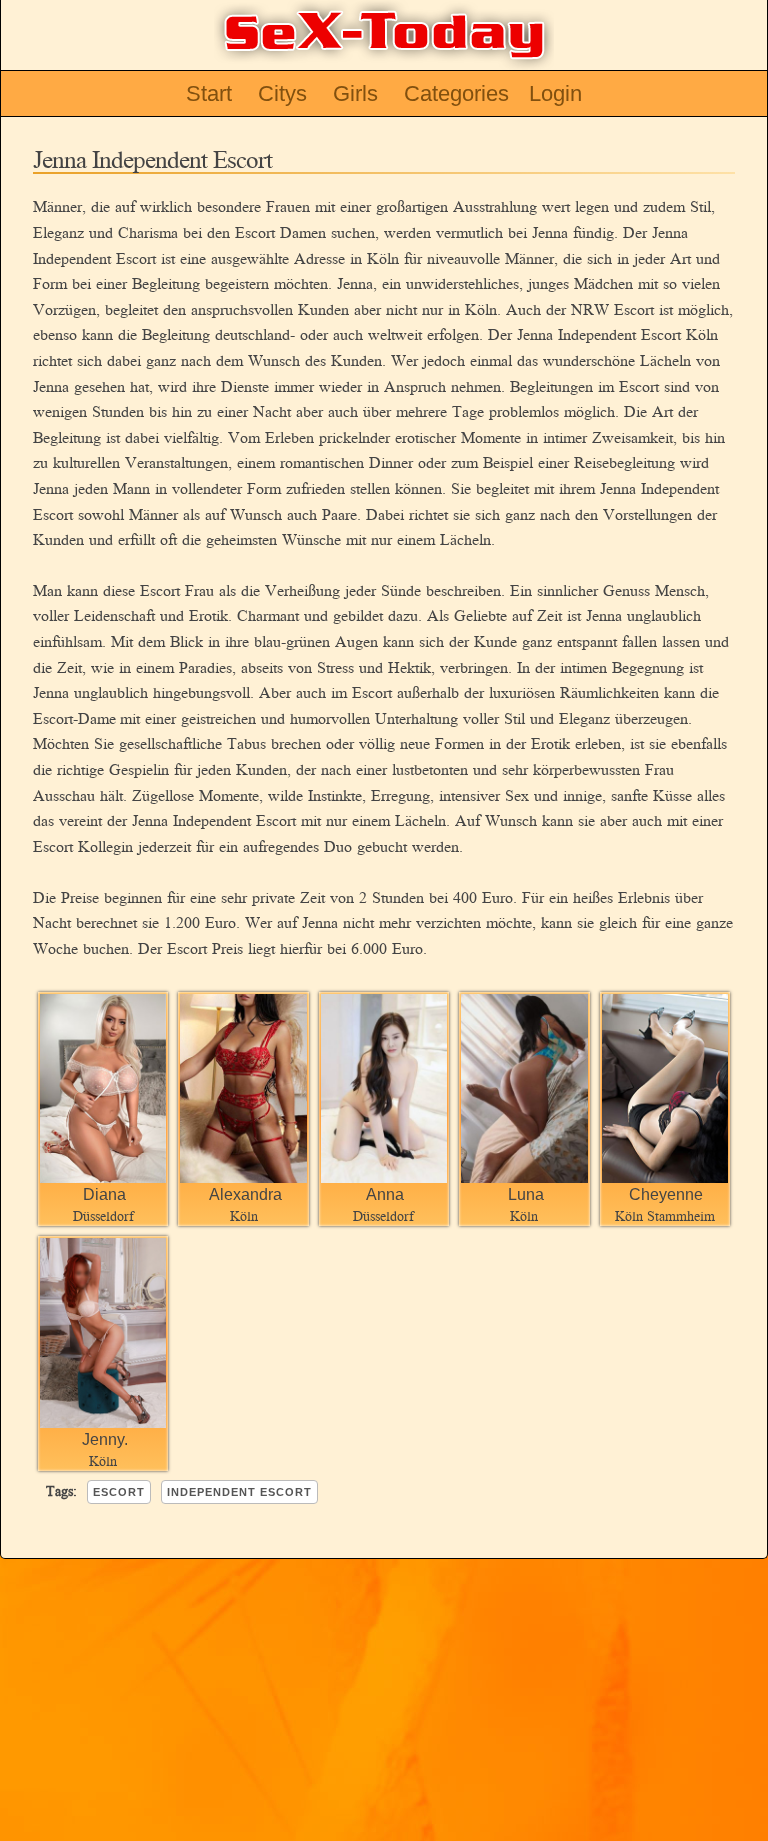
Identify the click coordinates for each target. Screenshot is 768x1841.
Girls (355, 93)
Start (209, 93)
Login (555, 93)
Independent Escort (239, 1492)
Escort (119, 1492)
